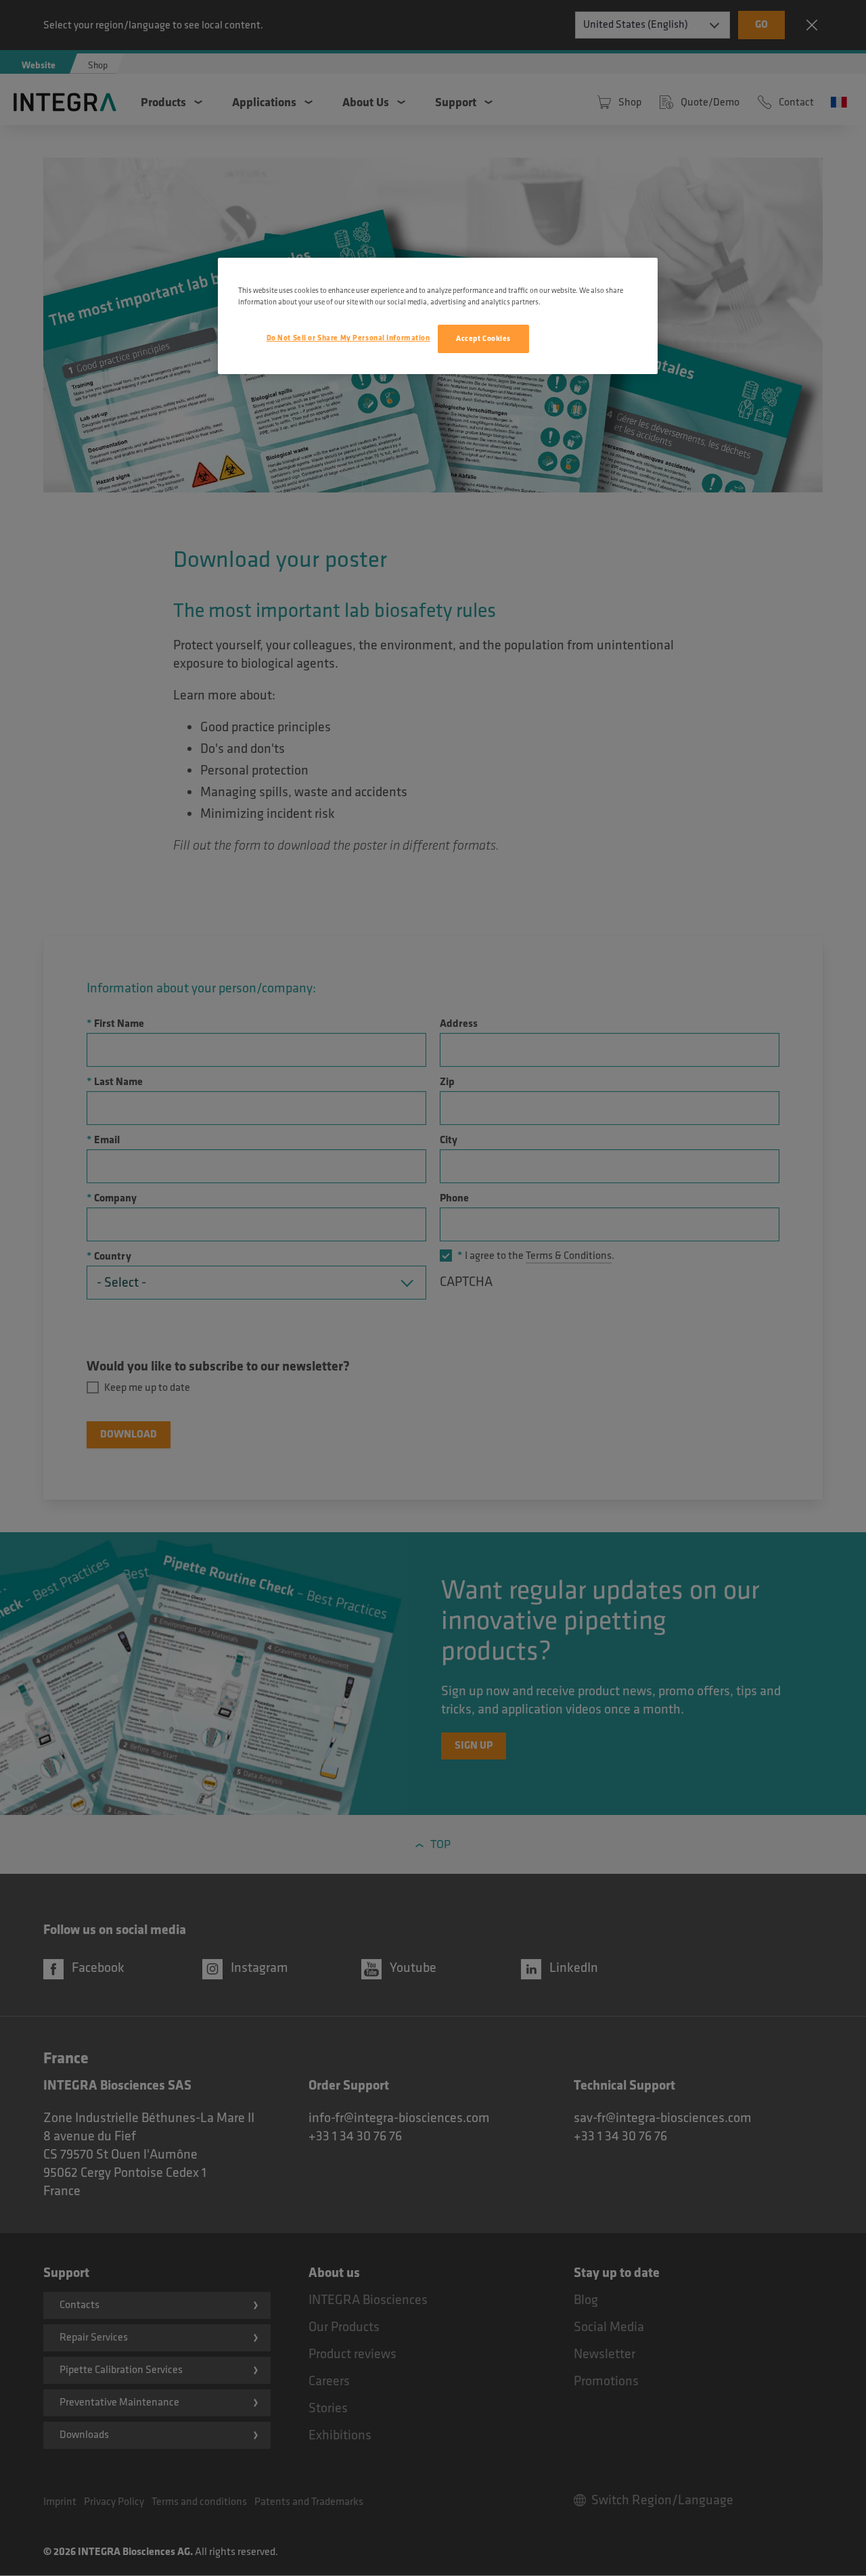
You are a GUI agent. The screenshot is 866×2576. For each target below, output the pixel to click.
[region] (438, 316)
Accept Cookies (483, 339)
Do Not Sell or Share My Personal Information (348, 338)
